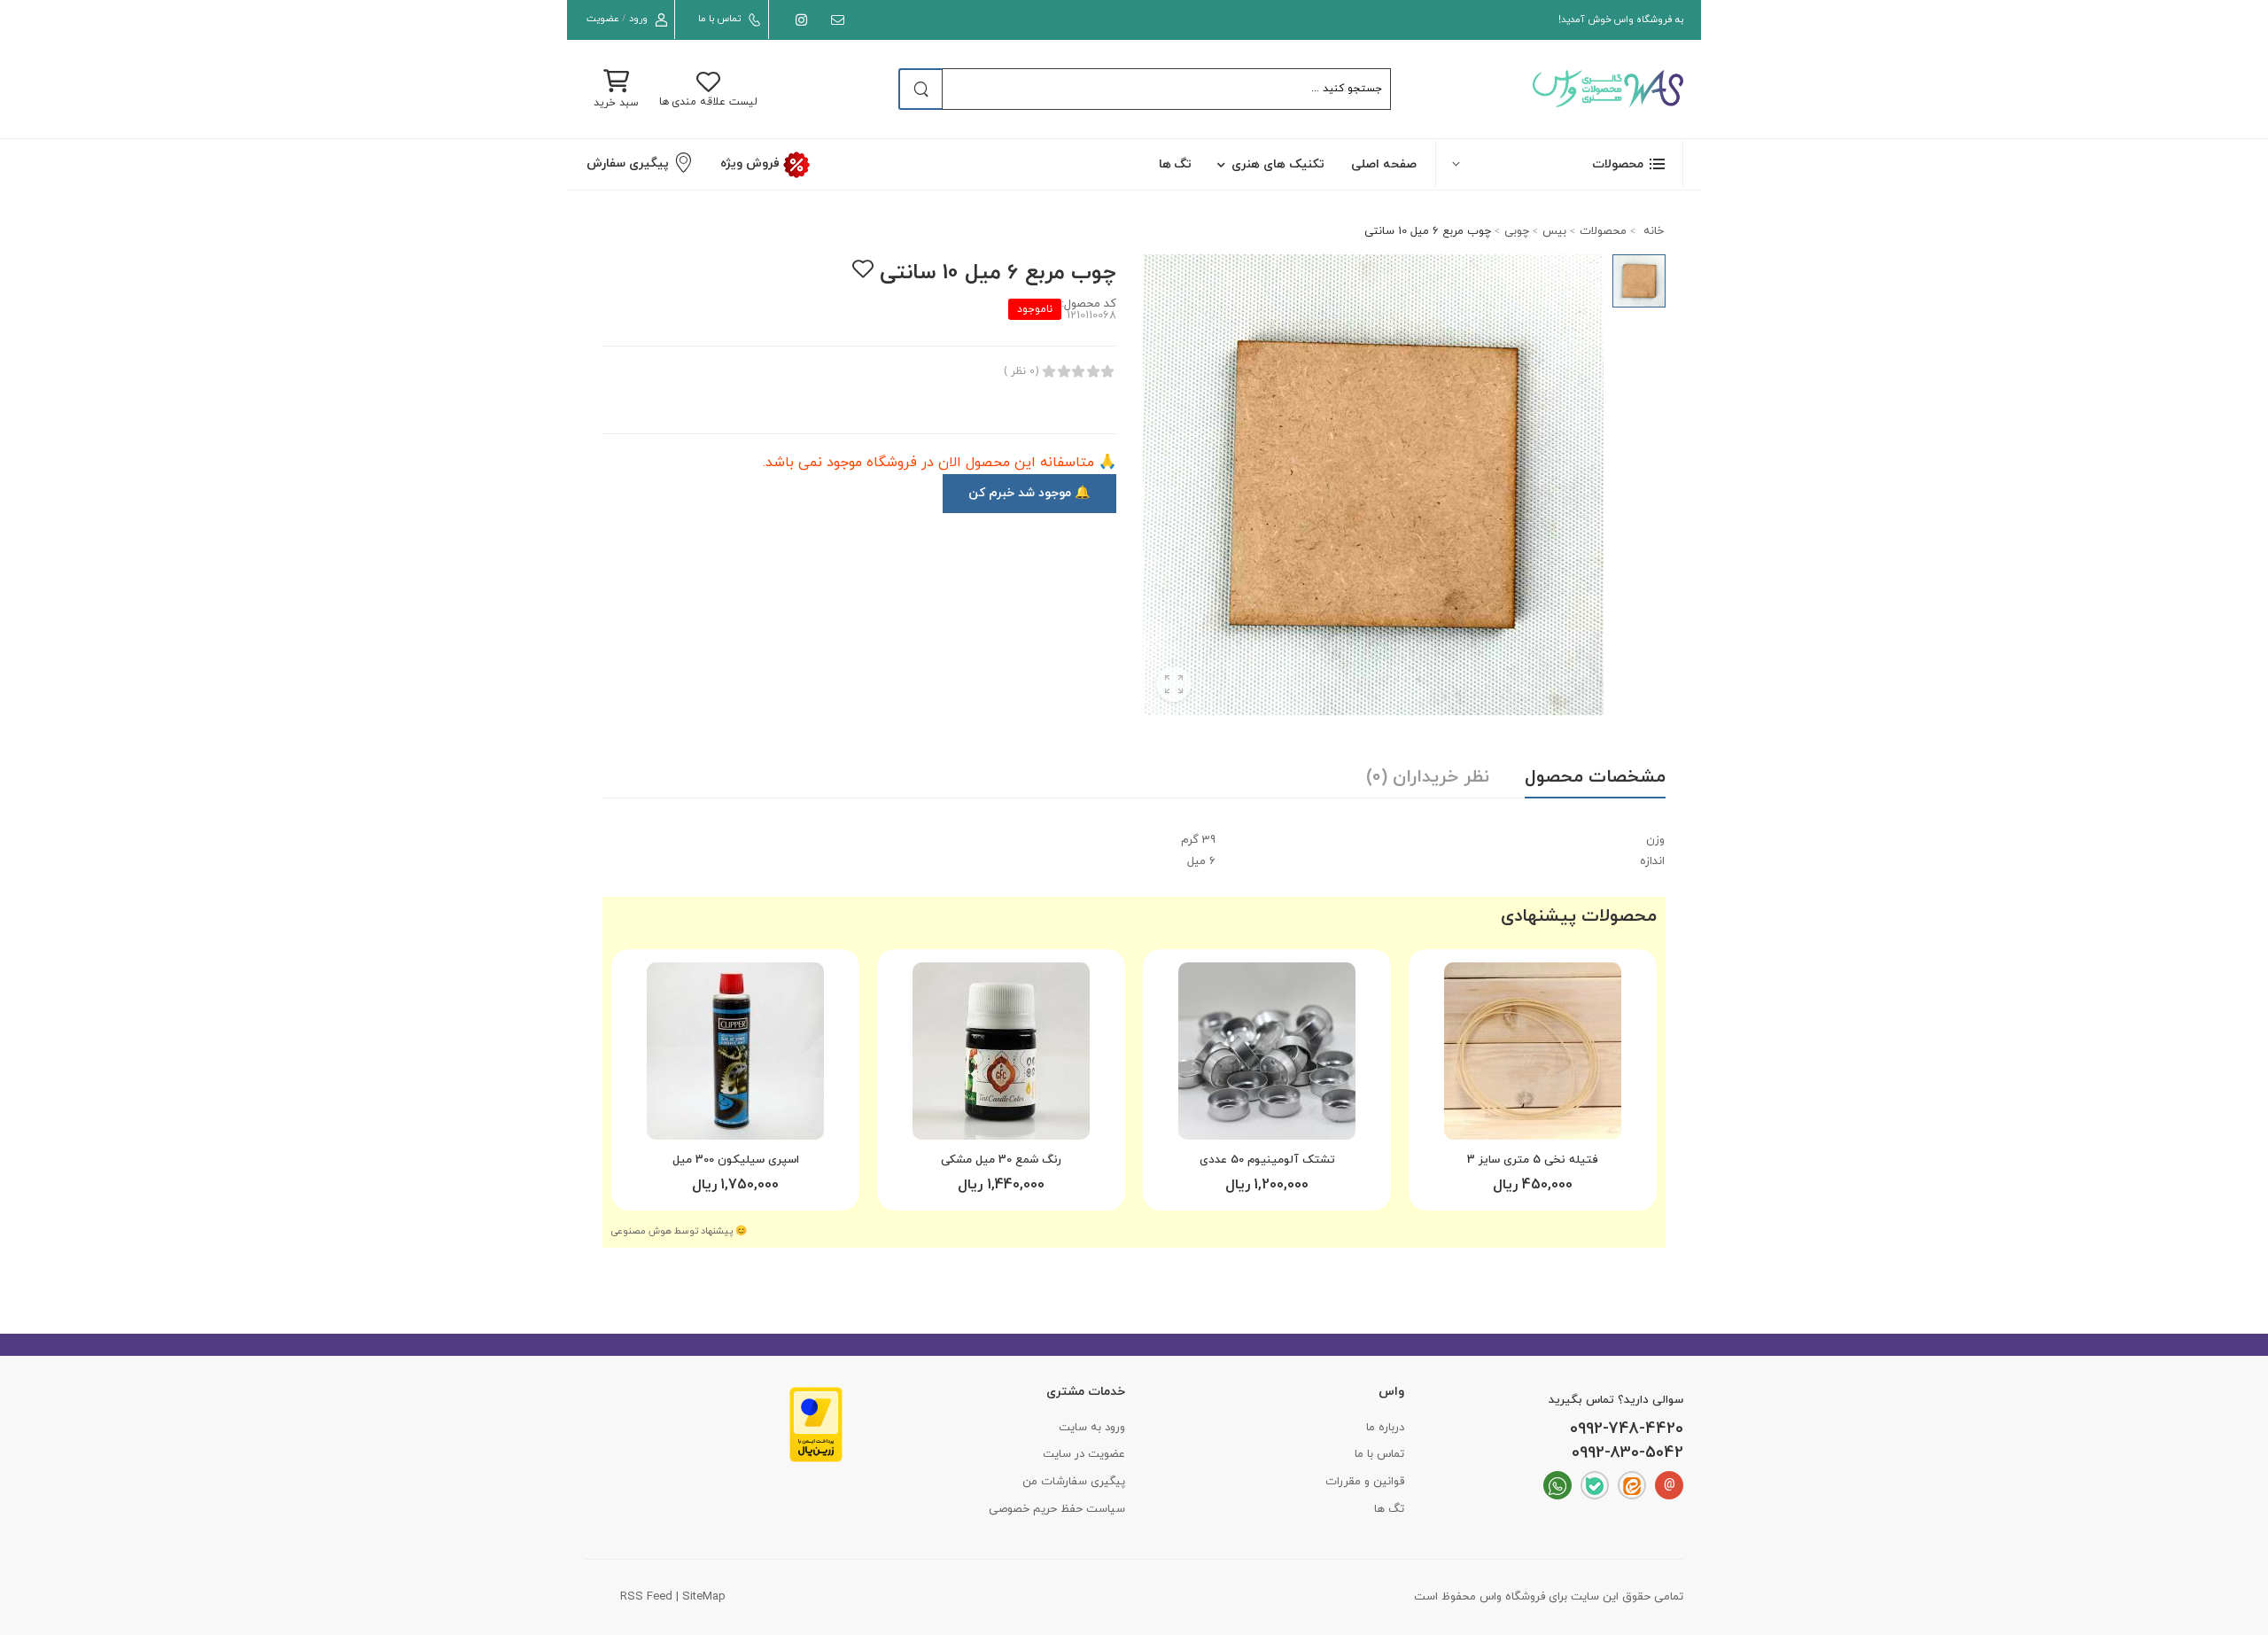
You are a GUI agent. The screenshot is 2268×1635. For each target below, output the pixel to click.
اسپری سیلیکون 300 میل (736, 1160)
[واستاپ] (1557, 1485)
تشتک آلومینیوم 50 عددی (1267, 1160)
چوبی (1517, 231)
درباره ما (1385, 1428)
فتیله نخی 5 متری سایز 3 (1533, 1160)
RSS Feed (646, 1597)
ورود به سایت (1092, 1428)
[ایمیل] (834, 20)
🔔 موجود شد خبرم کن (1029, 493)
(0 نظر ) (1021, 371)
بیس (1554, 231)
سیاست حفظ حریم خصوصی (1057, 1509)
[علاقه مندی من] (862, 269)
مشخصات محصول (1595, 777)
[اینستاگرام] (798, 20)
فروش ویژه (751, 163)
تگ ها (1176, 164)
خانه (1652, 231)
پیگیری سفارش (628, 163)
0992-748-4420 (1627, 1429)
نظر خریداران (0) (1428, 777)
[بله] (1595, 1485)
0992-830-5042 (1627, 1453)
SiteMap (704, 1597)
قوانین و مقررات (1365, 1482)
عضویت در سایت (1084, 1454)
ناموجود (1035, 309)
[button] (1559, 163)
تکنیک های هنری (1278, 164)
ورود (638, 19)
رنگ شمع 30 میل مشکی (1001, 1160)
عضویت (603, 19)
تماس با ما (719, 19)
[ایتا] (1632, 1485)
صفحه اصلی (1384, 164)
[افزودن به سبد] (1533, 1119)
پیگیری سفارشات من (1074, 1482)
